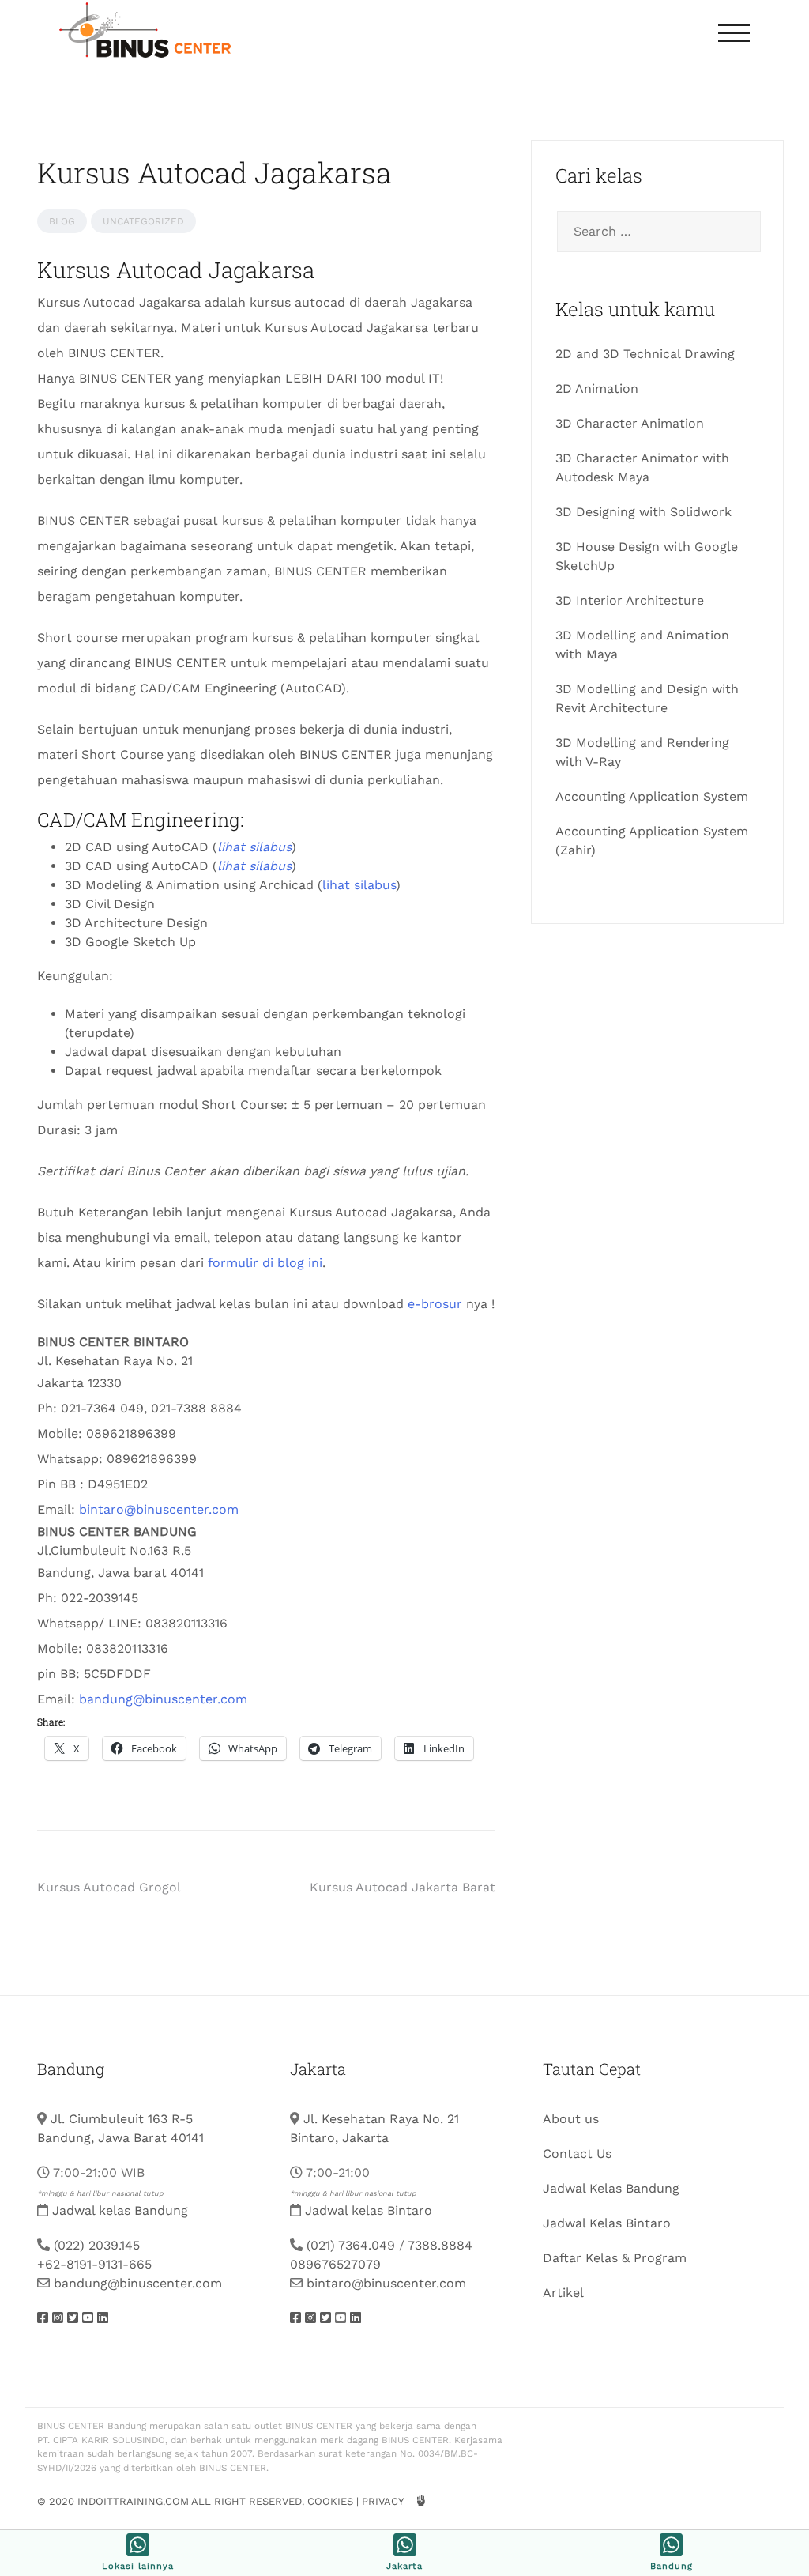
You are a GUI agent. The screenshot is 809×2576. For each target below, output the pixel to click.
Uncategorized (143, 221)
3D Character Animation (630, 423)
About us (571, 2119)
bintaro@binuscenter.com (159, 1509)
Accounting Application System (652, 796)
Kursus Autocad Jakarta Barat (403, 1887)
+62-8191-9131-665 (94, 2264)
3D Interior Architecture (630, 600)
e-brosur (435, 1304)
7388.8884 (440, 2245)
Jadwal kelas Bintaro (369, 2210)
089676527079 (335, 2264)
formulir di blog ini (265, 1263)
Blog (62, 221)
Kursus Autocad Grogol (109, 1887)
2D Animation (597, 388)
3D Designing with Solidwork (643, 512)
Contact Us (577, 2154)
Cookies (330, 2501)
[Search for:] (657, 232)
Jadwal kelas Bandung (120, 2210)
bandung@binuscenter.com (163, 1699)
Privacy (382, 2501)
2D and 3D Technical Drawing (645, 354)
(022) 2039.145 (97, 2245)
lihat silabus (359, 885)
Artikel (563, 2293)
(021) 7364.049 (351, 2245)
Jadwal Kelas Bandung (611, 2188)
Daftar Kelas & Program (615, 2258)
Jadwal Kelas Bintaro (607, 2223)
